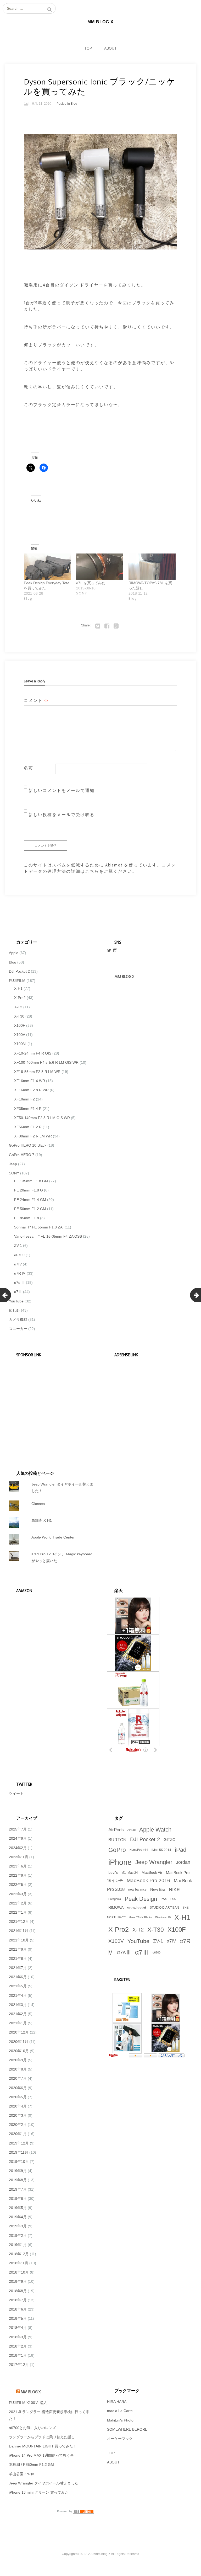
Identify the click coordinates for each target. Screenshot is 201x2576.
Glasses (38, 1504)
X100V (20, 1035)
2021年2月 (18, 2014)
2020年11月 (19, 2042)
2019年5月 (18, 2208)
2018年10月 (19, 2272)
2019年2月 (18, 2236)
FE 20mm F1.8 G (29, 1190)
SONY (14, 1173)
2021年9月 (18, 1949)
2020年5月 (18, 2097)
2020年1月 (18, 2134)
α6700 (19, 1255)
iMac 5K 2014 (161, 1850)
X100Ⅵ (20, 1044)
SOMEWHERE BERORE (127, 2429)
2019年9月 (18, 2171)
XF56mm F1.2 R (28, 1127)
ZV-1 (18, 1246)
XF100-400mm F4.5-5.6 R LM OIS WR (46, 1062)
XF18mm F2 (24, 1099)
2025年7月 (18, 1829)
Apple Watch (155, 1830)
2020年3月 (18, 2115)
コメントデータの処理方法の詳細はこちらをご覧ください (100, 868)
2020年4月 (18, 2106)
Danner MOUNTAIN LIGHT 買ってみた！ (43, 2446)
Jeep (13, 1164)
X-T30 (19, 1016)
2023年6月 (18, 1866)
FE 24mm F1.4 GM (30, 1200)
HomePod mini (139, 1850)
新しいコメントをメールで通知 (62, 791)
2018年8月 (18, 2291)
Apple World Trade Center (53, 1537)
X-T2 (18, 1007)
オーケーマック (120, 2439)
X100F (20, 1025)
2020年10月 (19, 2051)
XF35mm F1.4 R (28, 1109)
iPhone (120, 1862)
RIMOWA (116, 1907)
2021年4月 (18, 1995)
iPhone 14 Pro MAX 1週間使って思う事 (41, 2455)
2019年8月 (18, 2180)
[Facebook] (107, 625)
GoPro (117, 1850)
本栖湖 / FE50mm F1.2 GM (31, 2465)
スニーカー (18, 1329)
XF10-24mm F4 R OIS (33, 1053)
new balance (137, 1890)
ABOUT (110, 48)
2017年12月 (19, 2365)
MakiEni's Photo (120, 2420)
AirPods (116, 1830)
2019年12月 (19, 2143)
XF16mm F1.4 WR (30, 1081)
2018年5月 (18, 2318)
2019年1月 (18, 2245)
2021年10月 (19, 1940)
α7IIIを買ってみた (91, 583)
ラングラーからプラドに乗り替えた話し (42, 2437)
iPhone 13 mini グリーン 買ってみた (39, 2492)
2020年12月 (19, 2032)
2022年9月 (18, 1875)
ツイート (16, 1793)
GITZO (170, 1840)
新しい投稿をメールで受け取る (62, 815)
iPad (181, 1850)
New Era (158, 1890)
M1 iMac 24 (130, 1873)
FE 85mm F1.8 (27, 1218)
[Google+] (116, 625)
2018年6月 (18, 2309)
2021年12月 (19, 1922)
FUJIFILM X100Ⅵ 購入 (28, 2403)
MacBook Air (152, 1873)
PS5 (173, 1899)
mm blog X (31, 2392)
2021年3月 (18, 2005)
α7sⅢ (124, 1952)
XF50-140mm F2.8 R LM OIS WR (42, 1118)
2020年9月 (18, 2060)
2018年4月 (18, 2328)
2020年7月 (18, 2078)
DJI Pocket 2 (19, 971)
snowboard (137, 1908)
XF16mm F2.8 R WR (31, 1090)
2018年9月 (18, 2281)
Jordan (183, 1862)
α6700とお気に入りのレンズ (32, 2428)
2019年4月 (18, 2217)
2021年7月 (18, 1968)
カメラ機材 (18, 1319)
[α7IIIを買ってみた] (100, 567)
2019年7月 (18, 2189)
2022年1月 (18, 1912)
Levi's (113, 1873)
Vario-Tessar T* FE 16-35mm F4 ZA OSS (48, 1236)
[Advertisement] (49, 1407)
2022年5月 (18, 1885)
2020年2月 (18, 2125)
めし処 (14, 1310)
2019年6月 (18, 2199)
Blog (74, 104)
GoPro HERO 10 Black (28, 1145)
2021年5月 (18, 1986)
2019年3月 (18, 2226)
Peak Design (141, 1899)
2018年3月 (18, 2337)
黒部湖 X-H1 (42, 1520)
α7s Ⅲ (19, 1282)
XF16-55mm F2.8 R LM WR (37, 1072)
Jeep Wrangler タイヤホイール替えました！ (45, 2483)
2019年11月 (19, 2152)
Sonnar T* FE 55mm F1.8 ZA (39, 1227)
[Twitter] (98, 625)
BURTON (117, 1840)
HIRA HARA (117, 2402)
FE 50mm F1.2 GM (30, 1209)
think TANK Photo (140, 1917)
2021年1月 (18, 2023)
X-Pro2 (20, 998)
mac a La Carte (120, 2411)
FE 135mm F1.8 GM (31, 1181)
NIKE (174, 1890)
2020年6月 (18, 2088)
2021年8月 (18, 1958)
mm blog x (124, 977)
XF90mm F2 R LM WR (33, 1136)
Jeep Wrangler (154, 1862)
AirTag (132, 1830)
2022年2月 (18, 1903)
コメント (36, 701)
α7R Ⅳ (20, 1273)
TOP (88, 48)
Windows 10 (163, 1917)
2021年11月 (19, 1931)
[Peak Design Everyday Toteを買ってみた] (47, 567)
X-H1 (18, 988)
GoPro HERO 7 (22, 1155)
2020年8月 (18, 2069)
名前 (29, 768)
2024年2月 (18, 1848)
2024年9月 (18, 1838)
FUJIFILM (17, 981)
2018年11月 (19, 2263)
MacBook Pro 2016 (148, 1880)
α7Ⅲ (18, 1292)
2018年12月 (19, 2254)
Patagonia (115, 1899)
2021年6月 (18, 1977)
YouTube (16, 1301)
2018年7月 (18, 2300)
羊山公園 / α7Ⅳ (22, 2474)
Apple (14, 953)
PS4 (164, 1899)
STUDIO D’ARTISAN (164, 1908)
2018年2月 (18, 2346)
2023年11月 (19, 1857)
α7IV (18, 1264)
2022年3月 (18, 1894)
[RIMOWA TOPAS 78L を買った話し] (152, 567)
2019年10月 (19, 2162)
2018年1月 (18, 2355)
